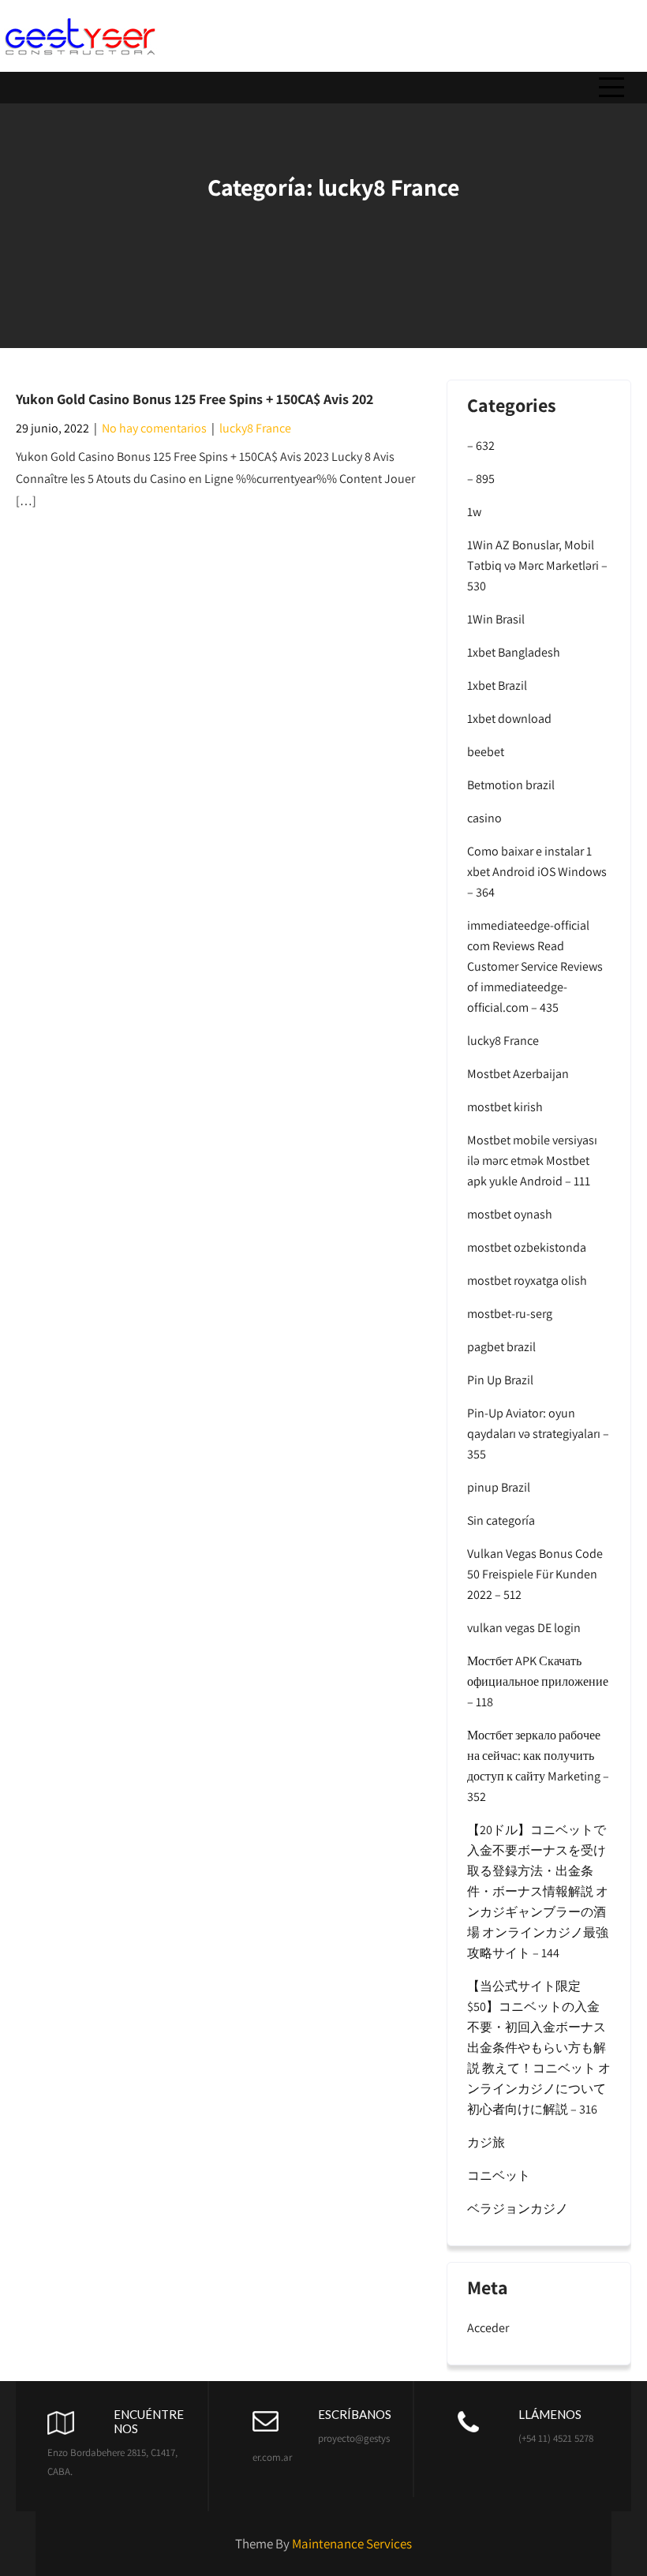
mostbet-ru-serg (510, 1314)
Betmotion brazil (511, 785)
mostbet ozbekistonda (527, 1247)
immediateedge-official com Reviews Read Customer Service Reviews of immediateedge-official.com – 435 (535, 966)
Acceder (488, 2328)
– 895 (481, 479)
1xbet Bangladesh (514, 652)
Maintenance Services (352, 2544)
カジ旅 (486, 2142)
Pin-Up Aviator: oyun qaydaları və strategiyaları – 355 (538, 1434)
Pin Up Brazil (500, 1380)
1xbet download (509, 719)
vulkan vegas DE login (524, 1628)
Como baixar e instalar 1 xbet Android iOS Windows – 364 (537, 872)
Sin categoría (501, 1520)
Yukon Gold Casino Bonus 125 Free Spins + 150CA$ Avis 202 (194, 399)
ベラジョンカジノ (518, 2209)
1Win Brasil (496, 619)
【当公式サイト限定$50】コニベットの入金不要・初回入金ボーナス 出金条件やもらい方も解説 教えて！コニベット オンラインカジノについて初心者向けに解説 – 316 (539, 2048)
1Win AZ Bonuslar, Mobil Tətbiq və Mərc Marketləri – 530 (537, 565)
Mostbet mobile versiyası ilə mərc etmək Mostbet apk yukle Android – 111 (532, 1161)
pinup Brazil (499, 1487)
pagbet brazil (501, 1347)
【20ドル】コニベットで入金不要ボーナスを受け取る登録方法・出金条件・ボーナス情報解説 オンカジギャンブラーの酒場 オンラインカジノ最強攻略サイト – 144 (538, 1891)
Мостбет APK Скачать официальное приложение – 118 (538, 1681)
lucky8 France (255, 428)
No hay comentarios (154, 428)
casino (484, 818)
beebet (486, 752)
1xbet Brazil (497, 685)
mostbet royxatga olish (527, 1281)
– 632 (481, 446)
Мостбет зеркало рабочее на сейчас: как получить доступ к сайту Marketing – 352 (538, 1766)
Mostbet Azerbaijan (518, 1074)
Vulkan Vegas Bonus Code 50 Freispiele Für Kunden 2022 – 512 (535, 1574)
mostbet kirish (505, 1107)
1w (474, 512)
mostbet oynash (510, 1214)
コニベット (499, 2175)
